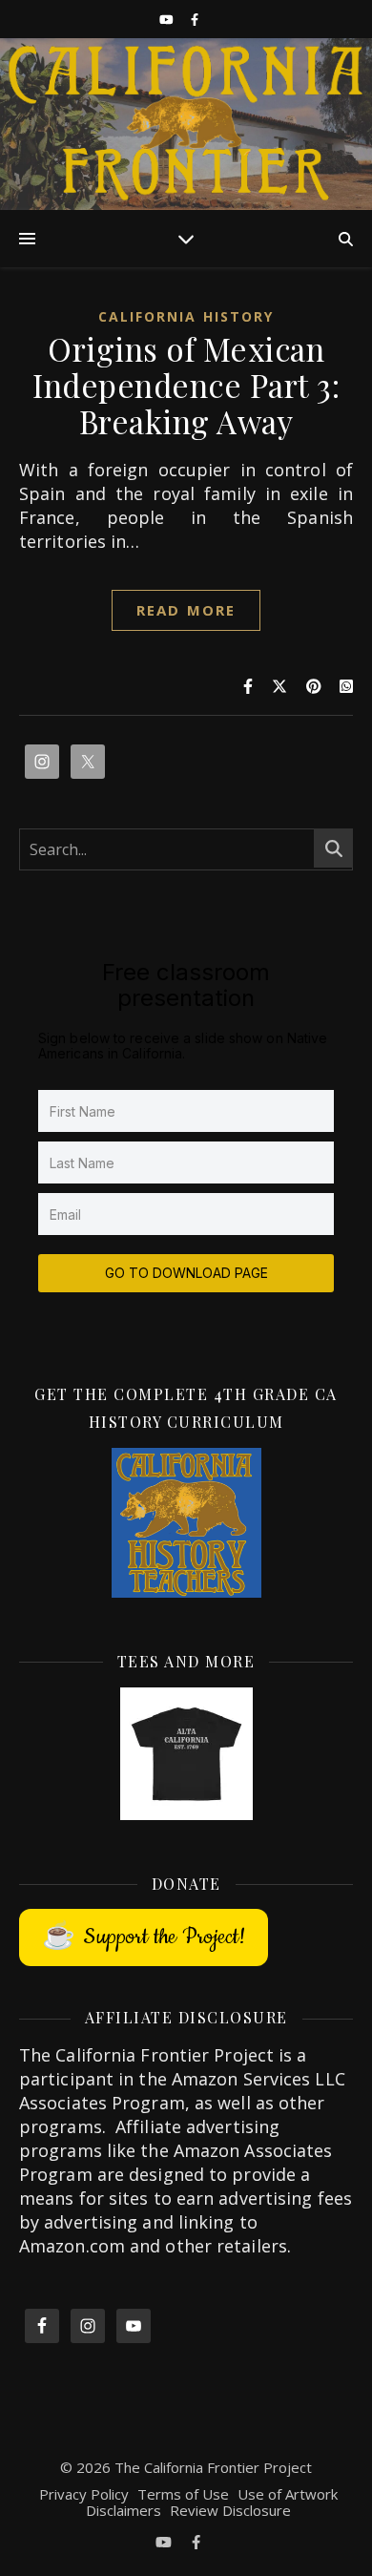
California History (186, 316)
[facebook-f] (195, 19)
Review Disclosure (230, 2510)
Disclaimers (124, 2510)
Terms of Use (183, 2494)
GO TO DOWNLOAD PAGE (186, 1273)
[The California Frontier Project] (186, 124)
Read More (186, 610)
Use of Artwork (288, 2494)
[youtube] (168, 19)
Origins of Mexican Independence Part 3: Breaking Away (186, 385)
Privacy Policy (84, 2494)
